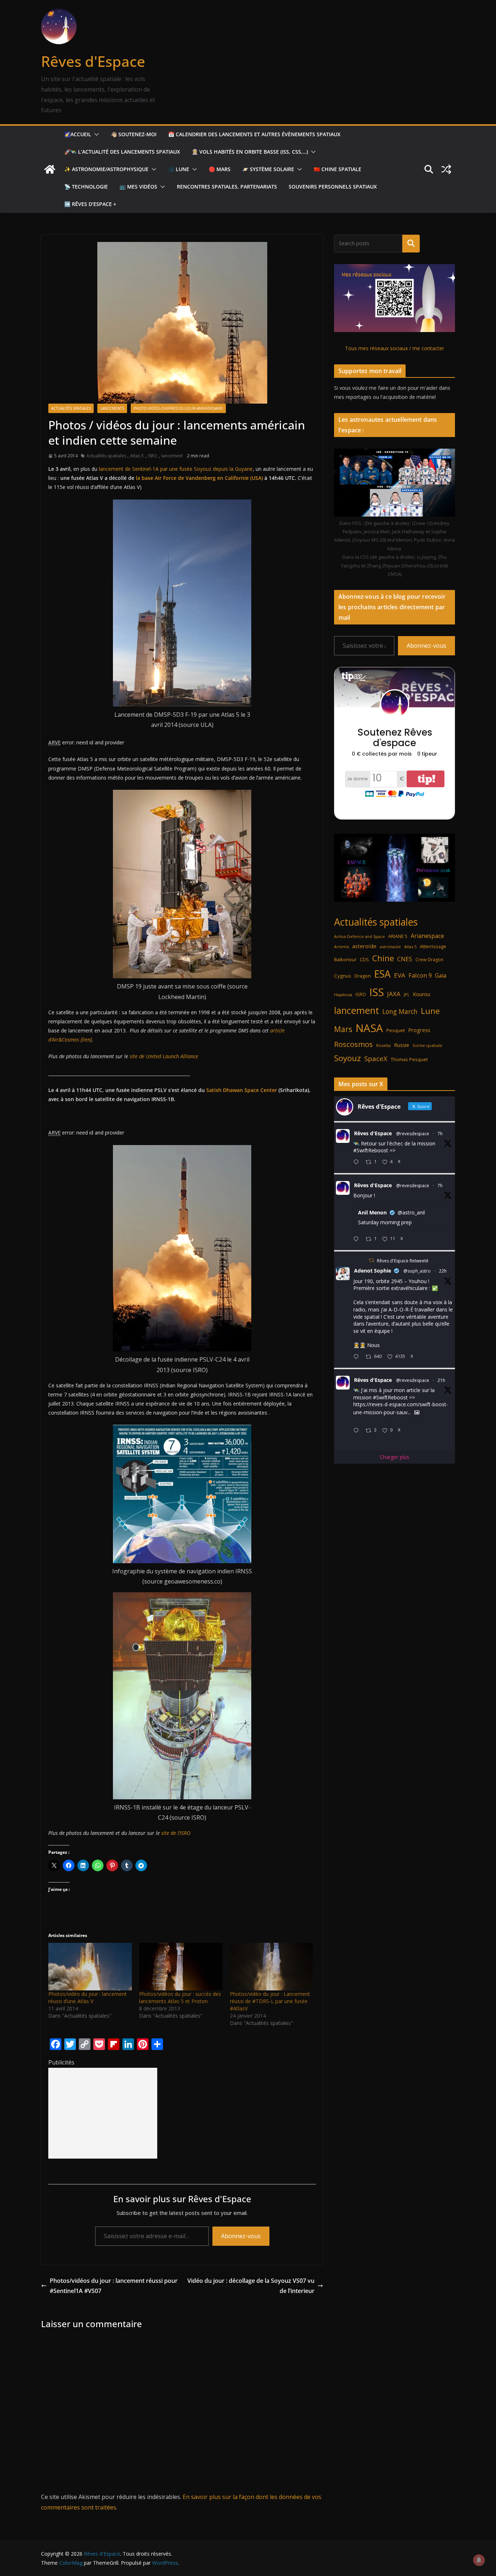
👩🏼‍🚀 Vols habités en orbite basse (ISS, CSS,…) (250, 152)
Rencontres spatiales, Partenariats (227, 187)
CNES (405, 959)
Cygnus (343, 976)
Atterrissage (433, 946)
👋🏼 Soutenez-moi (134, 134)
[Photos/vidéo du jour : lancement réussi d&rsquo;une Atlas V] (90, 1967)
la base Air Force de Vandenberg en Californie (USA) (199, 478)
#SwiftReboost (371, 1150)
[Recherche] (411, 243)
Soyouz (347, 1058)
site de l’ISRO (176, 1833)
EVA (400, 975)
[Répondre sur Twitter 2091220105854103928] (358, 1431)
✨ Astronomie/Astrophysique (106, 169)
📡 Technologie (86, 187)
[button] (95, 134)
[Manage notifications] (479, 2560)
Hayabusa (343, 994)
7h (440, 1134)
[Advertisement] (103, 2113)
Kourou (422, 994)
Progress (419, 1030)
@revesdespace (413, 1134)
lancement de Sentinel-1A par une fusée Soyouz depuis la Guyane (176, 469)
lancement (172, 456)
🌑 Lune (179, 169)
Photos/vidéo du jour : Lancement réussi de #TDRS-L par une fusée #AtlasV (270, 2001)
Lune (430, 1011)
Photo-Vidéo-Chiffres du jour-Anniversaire (178, 408)
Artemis (341, 947)
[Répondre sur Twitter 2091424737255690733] (358, 1162)
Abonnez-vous (241, 2236)
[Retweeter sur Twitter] (371, 1260)
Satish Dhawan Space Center (242, 1090)
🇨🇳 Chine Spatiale (338, 169)
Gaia (441, 975)
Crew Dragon (429, 960)
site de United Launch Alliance (164, 1056)
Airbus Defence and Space (359, 937)
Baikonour (345, 959)
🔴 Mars (220, 169)
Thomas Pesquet (409, 1059)
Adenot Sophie (373, 1271)
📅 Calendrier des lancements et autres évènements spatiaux (254, 134)
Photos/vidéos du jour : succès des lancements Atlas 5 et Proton (180, 1997)
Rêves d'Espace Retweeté (403, 1261)
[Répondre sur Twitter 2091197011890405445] (358, 1357)
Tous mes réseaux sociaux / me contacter (395, 348)
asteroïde (364, 946)
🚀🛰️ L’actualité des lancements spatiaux (122, 152)
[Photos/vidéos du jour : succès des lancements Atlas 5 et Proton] (181, 1967)
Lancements (112, 408)
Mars (343, 1029)
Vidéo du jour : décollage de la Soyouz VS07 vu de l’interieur (251, 2286)
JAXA (394, 994)
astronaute (390, 947)
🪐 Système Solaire (268, 169)
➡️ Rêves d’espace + (90, 204)
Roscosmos (353, 1044)
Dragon (363, 976)
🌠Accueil (78, 134)
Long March (400, 1011)
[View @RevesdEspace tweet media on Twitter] (417, 1412)
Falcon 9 (420, 975)
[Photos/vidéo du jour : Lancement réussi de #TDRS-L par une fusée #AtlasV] (272, 1967)
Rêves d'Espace (93, 61)
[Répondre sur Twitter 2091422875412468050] (358, 1239)
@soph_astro (417, 1271)
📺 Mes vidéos (138, 187)
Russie (402, 1045)
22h (443, 1271)
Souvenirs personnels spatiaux (333, 187)
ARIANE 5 (398, 936)
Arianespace (427, 936)
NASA (369, 1028)
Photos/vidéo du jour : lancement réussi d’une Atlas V (88, 1997)
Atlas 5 (137, 456)
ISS (377, 992)
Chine (383, 958)
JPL (407, 994)
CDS (364, 959)
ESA (382, 974)
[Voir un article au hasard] (446, 169)
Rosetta (383, 1045)
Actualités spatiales (71, 408)
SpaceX (376, 1058)
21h (441, 1380)
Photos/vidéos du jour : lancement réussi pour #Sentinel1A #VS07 (114, 2286)
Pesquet (396, 1030)
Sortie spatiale (427, 1045)
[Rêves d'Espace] (50, 169)
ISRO (153, 456)
